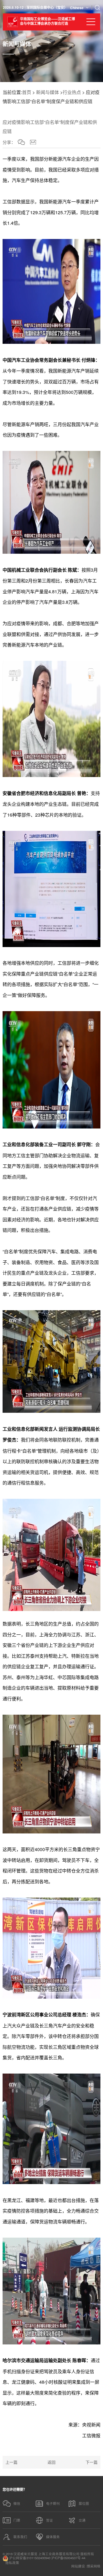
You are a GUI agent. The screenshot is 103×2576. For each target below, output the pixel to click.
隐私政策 (12, 2563)
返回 (51, 2462)
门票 (17, 2520)
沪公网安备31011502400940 (29, 2558)
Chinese (77, 8)
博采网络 (94, 2566)
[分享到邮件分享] (33, 142)
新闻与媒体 (47, 92)
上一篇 (11, 2462)
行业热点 (72, 92)
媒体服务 (53, 2537)
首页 (27, 92)
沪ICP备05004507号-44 (68, 2558)
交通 (82, 2520)
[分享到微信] (21, 142)
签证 (49, 2520)
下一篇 (92, 2462)
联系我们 (20, 2537)
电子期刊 (53, 2503)
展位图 (84, 2503)
